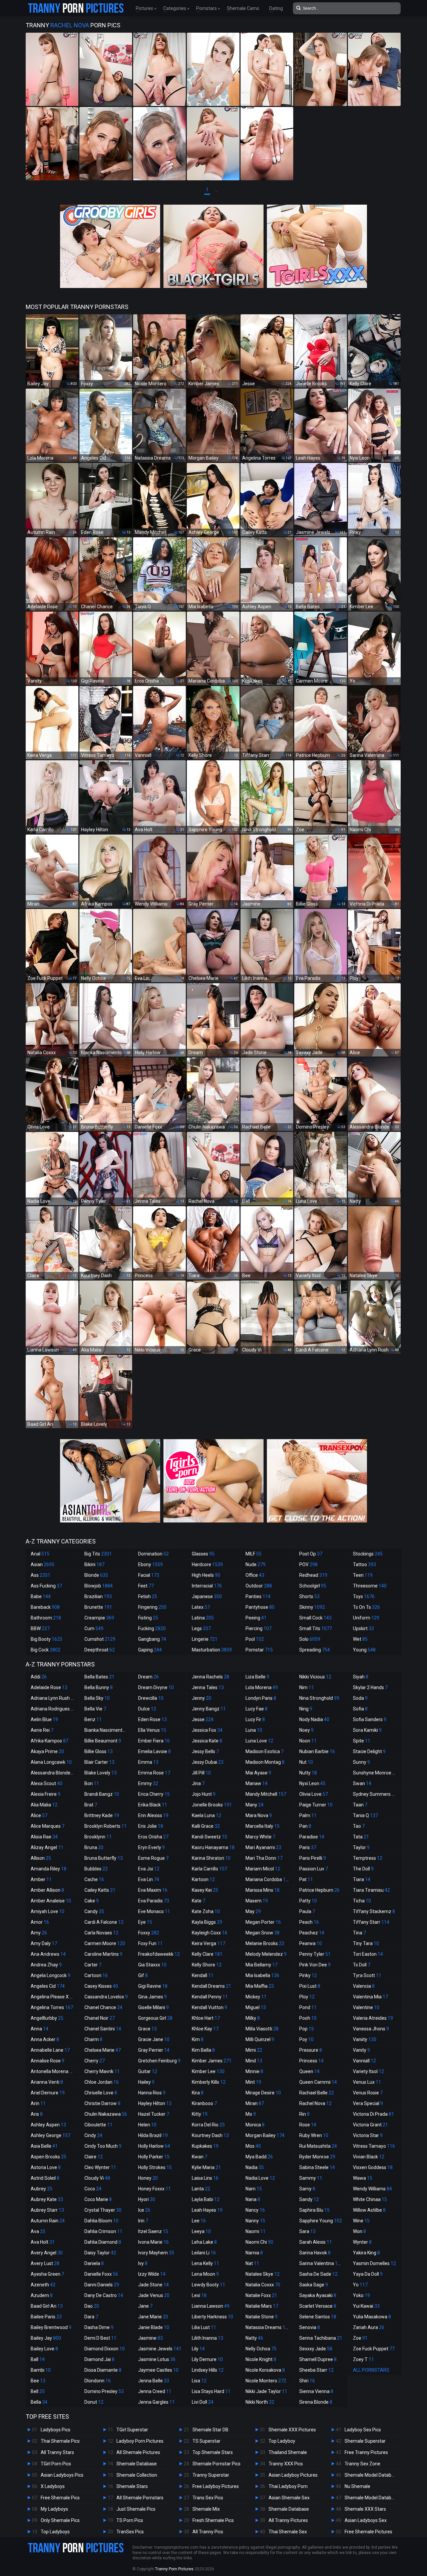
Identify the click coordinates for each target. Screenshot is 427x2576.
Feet (146, 1586)
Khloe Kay (205, 2029)
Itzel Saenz (153, 2231)
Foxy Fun (150, 1943)
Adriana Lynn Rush (53, 1698)
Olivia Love (314, 1794)
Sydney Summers (375, 1794)
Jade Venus (154, 2295)
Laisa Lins (205, 2178)
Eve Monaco (154, 1911)
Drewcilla (151, 1698)
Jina (198, 1783)
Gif (143, 1975)
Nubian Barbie (317, 1751)
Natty (254, 2338)
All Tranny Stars (57, 2452)
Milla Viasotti (262, 2029)
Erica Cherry (154, 1794)
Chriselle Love (101, 2093)
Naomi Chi (259, 2242)
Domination (153, 1554)
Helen (147, 2125)
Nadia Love (260, 2178)
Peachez (312, 1933)
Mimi (254, 2050)
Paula (307, 1911)
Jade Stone (153, 2285)
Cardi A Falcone (104, 1922)
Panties (258, 1596)
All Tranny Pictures (288, 2520)
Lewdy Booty (208, 2285)
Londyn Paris (261, 1698)
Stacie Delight (369, 1751)
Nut (306, 1762)
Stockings (368, 1554)
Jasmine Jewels (160, 2349)
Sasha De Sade (318, 2274)
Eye (145, 1922)
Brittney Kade (102, 1815)
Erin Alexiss (153, 1815)
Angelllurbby (47, 2018)
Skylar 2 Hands (370, 1687)
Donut (94, 2402)
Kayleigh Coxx (209, 1933)
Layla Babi (206, 2199)
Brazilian (98, 1596)
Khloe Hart (206, 2018)
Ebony (150, 1564)
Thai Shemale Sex (288, 2532)
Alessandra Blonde (54, 1773)
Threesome (370, 1586)
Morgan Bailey (265, 2135)
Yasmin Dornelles (374, 2263)
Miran (255, 2103)
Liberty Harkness (212, 2317)
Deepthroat (100, 1650)
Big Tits (98, 1554)
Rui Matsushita (318, 2146)
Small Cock (315, 1618)
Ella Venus (152, 1730)
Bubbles (96, 1869)
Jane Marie (153, 2317)
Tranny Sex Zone (362, 2464)
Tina (359, 1933)
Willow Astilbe (369, 2210)
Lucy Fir (255, 1719)
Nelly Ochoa (261, 2349)
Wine (361, 2221)
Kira (198, 2093)
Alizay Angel (47, 1847)
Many (255, 1805)
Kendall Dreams (211, 1986)
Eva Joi (149, 1869)
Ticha (362, 1901)
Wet (360, 1639)
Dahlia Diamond (103, 2242)
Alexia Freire (46, 1794)
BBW (40, 1628)
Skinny (312, 1607)
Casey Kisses (101, 1986)
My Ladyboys (54, 2509)
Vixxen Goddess (373, 2167)
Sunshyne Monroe (375, 1773)
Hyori (147, 2199)
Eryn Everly (151, 1847)
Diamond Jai (99, 2359)
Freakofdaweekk (159, 1954)
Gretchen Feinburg (159, 2061)
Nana (253, 2199)
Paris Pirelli (313, 1858)
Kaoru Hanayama (213, 1847)
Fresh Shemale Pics (213, 2520)
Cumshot (100, 1639)
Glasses (203, 1554)
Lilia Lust (204, 2327)
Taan (360, 1805)
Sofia (360, 1709)
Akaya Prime (47, 1751)
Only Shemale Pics (60, 2520)
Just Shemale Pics (136, 2509)
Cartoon (96, 1975)
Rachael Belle (317, 2093)
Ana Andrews (48, 1954)
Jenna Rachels (210, 1677)
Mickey (256, 1997)
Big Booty (47, 1639)
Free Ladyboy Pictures (216, 2486)
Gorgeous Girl (155, 2018)
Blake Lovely (101, 1773)
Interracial (207, 1586)
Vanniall (364, 2061)
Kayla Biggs (207, 1922)
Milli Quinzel (260, 2039)
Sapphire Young (321, 2221)
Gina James (152, 1997)
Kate (198, 1901)
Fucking (152, 1628)
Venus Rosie (368, 2093)
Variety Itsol (368, 2071)
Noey (306, 1730)
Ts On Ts (366, 1607)
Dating (276, 8)
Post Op (311, 1554)
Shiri (307, 2381)
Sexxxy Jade (316, 2349)
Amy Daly (44, 1943)
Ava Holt (43, 2242)
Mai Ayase (258, 1773)
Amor (40, 1922)
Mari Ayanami (263, 1847)
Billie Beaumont (103, 1741)
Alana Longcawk (51, 1762)
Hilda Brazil (153, 2135)
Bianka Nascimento (108, 1730)
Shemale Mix (206, 2509)
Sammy (311, 2178)
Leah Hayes (207, 2210)
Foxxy (149, 1933)
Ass (41, 1575)
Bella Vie (95, 1709)
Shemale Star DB (210, 2430)
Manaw (257, 1783)
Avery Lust (45, 2263)
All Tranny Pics (208, 2532)
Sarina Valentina (321, 2263)
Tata (361, 1837)
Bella (39, 2402)
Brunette (98, 1607)
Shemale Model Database (372, 2475)
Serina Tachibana (321, 2338)
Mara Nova (259, 1815)
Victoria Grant (370, 2125)
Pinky (308, 1975)
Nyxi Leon (312, 1783)
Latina (203, 1618)
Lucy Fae (257, 1709)
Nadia (255, 2167)
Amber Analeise (51, 1901)
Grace (147, 2029)
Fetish (148, 1596)
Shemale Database (137, 2464)
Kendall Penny (210, 1997)
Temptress (368, 1858)
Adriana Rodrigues (53, 1709)
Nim (307, 1687)
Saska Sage (314, 2285)
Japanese (207, 1596)
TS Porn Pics (130, 2520)
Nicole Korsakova (265, 2370)
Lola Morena (262, 1687)
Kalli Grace (206, 1826)
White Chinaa (370, 2199)
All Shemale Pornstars (140, 2498)
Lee (199, 2221)
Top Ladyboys (55, 2532)
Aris (37, 2114)
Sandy (309, 2199)
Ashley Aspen (48, 2125)
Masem (257, 1901)
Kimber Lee (208, 2071)
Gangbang (152, 1639)
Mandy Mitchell (266, 1794)
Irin (143, 2221)
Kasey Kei (205, 1890)
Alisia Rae (44, 1837)
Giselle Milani (153, 2007)
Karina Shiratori (211, 1858)
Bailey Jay (46, 2338)
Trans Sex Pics (208, 2498)
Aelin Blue (44, 1719)
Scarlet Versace (318, 2306)
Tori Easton (368, 1954)
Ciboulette (98, 2125)
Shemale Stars (132, 2486)
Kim (198, 2039)
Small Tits (316, 1628)
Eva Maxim (153, 1890)
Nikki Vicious (315, 1677)
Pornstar (259, 1650)
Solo (310, 1639)
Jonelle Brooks (212, 1805)
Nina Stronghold (319, 1698)
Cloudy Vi (97, 2178)
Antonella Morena (53, 2071)
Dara (91, 2317)
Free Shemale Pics (60, 2498)
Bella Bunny (99, 1687)
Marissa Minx (263, 1890)
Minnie (254, 2071)
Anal (40, 1554)
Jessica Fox (207, 1730)
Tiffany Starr (371, 1922)
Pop (307, 2029)
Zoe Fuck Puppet (374, 2349)
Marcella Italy (263, 1826)
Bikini (94, 1564)
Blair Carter (99, 1762)
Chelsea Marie (103, 2050)
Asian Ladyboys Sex (366, 2520)
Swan (362, 1783)
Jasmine (150, 2338)
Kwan (199, 2157)
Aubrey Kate (47, 2199)
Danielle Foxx (101, 2274)
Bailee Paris (46, 2317)
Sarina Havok (315, 2253)
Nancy (255, 2210)
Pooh (308, 2018)
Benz (93, 1719)
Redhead (313, 1575)
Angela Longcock (51, 1975)
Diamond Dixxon (105, 2349)
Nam (254, 2189)
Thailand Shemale (288, 2452)
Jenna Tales (208, 1687)
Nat (252, 2263)
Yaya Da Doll (368, 2274)
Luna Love (259, 1741)
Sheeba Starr (316, 2370)
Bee (38, 2381)
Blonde (96, 1575)
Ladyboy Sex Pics (363, 2430)
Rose (308, 2125)
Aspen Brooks (49, 2157)
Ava (38, 2231)
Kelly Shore (207, 1965)
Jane (145, 2306)
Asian (43, 1564)
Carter (93, 1965)
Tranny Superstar (211, 2475)
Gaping (150, 1650)
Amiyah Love (48, 1911)
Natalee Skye (263, 2274)
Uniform (366, 1618)
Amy (39, 1933)
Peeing (256, 1618)
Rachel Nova (315, 2103)
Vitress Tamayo (374, 2146)
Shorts (309, 1596)
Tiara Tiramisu (371, 1890)
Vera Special (368, 2103)
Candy (94, 1911)
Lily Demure (207, 2359)
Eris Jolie (151, 1826)
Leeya (201, 2231)
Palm (308, 1815)
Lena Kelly (205, 2263)
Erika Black (153, 1805)
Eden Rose (152, 1719)
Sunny (361, 1762)
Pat (306, 1879)
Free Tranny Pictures (366, 2452)
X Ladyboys (53, 2486)
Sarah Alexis (316, 2242)
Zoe (360, 2338)
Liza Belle (257, 1677)
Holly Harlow (154, 2146)
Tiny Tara (366, 1943)
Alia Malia (44, 1805)
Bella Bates (99, 1677)
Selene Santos (318, 2317)
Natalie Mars (262, 2306)
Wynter (362, 2242)
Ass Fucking (46, 1586)
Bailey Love (44, 2349)
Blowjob (99, 1586)
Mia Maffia (260, 1986)
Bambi (41, 2370)
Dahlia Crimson (103, 2231)
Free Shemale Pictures (368, 2532)
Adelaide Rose (49, 1687)
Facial (149, 1575)
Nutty (308, 1773)
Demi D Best (100, 2338)
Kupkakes (205, 2146)
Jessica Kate (207, 1741)
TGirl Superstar (132, 2430)
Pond (308, 2007)
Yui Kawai (366, 2306)
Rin (304, 2114)
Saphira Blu (314, 2210)
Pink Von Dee (315, 1965)
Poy (306, 2039)
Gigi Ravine (153, 1986)
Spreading (315, 1650)
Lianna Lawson (211, 2306)
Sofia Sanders (370, 1719)
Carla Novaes (101, 1933)
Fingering (152, 1607)
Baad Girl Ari (47, 2306)
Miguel (256, 2007)
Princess (311, 2061)
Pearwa (311, 1943)
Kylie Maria (206, 2167)
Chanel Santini (103, 2029)
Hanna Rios (152, 2093)
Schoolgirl (313, 1586)
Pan (305, 1826)
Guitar (148, 2071)
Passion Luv (314, 1869)
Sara (307, 2231)
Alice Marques (48, 1826)
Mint (253, 2082)
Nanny (255, 2221)
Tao (359, 1826)
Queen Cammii (318, 2082)
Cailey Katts (100, 1890)
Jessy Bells (205, 1751)
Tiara (362, 1879)
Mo (251, 2114)
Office (255, 1575)
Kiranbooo (204, 2103)
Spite (362, 1741)
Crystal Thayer (103, 2210)
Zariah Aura (369, 2327)
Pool (255, 1639)
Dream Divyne (156, 1687)
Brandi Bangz (102, 1794)
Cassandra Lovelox (106, 1997)
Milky (253, 2018)
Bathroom (46, 1618)
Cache (94, 1879)
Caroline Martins (103, 1954)
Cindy (93, 2135)
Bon (92, 1783)
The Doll (363, 1869)
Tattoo (364, 1564)
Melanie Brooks (265, 1943)
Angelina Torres (52, 2007)
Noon (308, 1741)
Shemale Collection (137, 2475)
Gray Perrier (154, 2050)
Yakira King (366, 2253)
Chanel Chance (103, 2007)
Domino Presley (104, 2391)
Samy (307, 2189)
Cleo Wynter (100, 2167)
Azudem (42, 2295)
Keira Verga (208, 1943)
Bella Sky (97, 1698)
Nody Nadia (314, 1719)
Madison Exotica (265, 1751)
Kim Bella (203, 2050)
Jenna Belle (154, 2381)
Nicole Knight (261, 2359)
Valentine (366, 2007)
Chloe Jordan (102, 2082)
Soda (360, 1698)
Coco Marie (98, 2199)
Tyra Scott (367, 1975)
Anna (40, 2029)
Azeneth (43, 2285)
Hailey (146, 2082)
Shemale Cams (243, 8)
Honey (148, 2178)
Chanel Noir (100, 2018)
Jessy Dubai (208, 1762)
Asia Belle (44, 2146)
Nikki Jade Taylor (266, 2391)
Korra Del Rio (208, 2125)
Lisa (199, 2381)
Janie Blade (154, 2327)
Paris (308, 1847)
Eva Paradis (154, 1901)
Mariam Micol (263, 1869)
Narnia (254, 2253)
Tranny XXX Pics (286, 2464)
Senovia (310, 2327)
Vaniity (365, 2039)
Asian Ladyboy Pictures (293, 2475)
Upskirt (363, 1628)
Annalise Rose (48, 2061)
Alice (39, 1815)
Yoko (361, 2295)
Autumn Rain (48, 2221)
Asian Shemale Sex (289, 2498)
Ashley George (51, 2135)
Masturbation (212, 1650)
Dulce (147, 1709)
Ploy (307, 1997)
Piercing (259, 1628)
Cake (92, 1901)
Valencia (364, 1986)
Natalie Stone (262, 2317)
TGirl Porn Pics (56, 2464)
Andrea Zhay (46, 1965)
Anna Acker (45, 2039)
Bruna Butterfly (104, 1858)
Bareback (45, 1607)
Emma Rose (154, 1773)
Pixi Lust (310, 1986)
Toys (364, 1596)
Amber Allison (47, 1890)
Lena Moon (205, 2274)
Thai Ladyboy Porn (288, 2486)
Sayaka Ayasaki (318, 2295)
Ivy (143, 2263)
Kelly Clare (207, 1954)
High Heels (206, 1575)
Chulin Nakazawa (106, 2114)
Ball (38, 2359)
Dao (92, 2306)
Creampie (99, 1618)
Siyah (361, 1677)
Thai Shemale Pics (60, 2441)
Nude (256, 1564)
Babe (41, 1596)
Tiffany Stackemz (374, 1911)
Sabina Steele (317, 2167)
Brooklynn (98, 1837)
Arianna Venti (47, 2082)
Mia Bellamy (262, 1965)
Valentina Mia (370, 1997)
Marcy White (260, 1837)
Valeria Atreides (373, 2018)
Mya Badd (259, 2157)
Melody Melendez (266, 1954)
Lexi (199, 2295)
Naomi (256, 2231)
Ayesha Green (47, 2274)
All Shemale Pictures (138, 2452)
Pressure (311, 2050)
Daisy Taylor (100, 2253)
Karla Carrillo (209, 1869)
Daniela (94, 2263)
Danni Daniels (102, 2285)
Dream (148, 1677)
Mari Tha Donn (264, 1858)
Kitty (200, 2114)
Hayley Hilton (155, 2103)
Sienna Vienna (316, 2391)
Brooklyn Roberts (106, 1826)
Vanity (361, 2050)
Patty (308, 1901)
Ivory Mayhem (156, 2253)
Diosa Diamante (103, 2370)
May (253, 1911)
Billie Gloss (99, 1751)
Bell (38, 2391)
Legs (201, 1628)
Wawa (363, 2178)
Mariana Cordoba (268, 1879)
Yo (360, 2285)
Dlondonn (98, 2381)
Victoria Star (368, 2135)
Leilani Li (204, 2253)
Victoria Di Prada (373, 2114)
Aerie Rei (42, 1730)
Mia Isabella (262, 1975)
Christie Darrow (102, 2103)
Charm (93, 2039)
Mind (254, 2061)
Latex (201, 1607)
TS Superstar (206, 2441)
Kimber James (212, 2061)
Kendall (203, 1975)
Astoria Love (46, 2167)
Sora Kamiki (367, 1730)
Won (359, 2231)
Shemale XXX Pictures (292, 2430)
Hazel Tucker (154, 2114)
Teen (363, 1575)
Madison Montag (265, 1762)
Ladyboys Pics (56, 2430)
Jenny (201, 1698)
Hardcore (207, 1564)
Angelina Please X (53, 1997)
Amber (41, 1879)
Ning (306, 1709)
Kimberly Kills (209, 2082)
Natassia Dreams (268, 2327)
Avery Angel (47, 2253)
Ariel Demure (48, 2093)
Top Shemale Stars (213, 2452)
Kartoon (203, 1879)
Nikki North (260, 2402)
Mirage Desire (263, 2093)
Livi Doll (203, 2402)
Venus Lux (367, 2082)
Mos (253, 2146)
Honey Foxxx (154, 2189)
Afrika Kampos (50, 1741)
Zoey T (363, 2359)
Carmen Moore (105, 1943)
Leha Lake (204, 2242)
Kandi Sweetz (209, 1837)
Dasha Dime (99, 2327)
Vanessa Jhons (371, 2029)
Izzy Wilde (152, 2274)
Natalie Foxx (261, 2295)
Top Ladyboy (282, 2441)
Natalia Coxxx (263, 2285)
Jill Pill (201, 1773)
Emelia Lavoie (154, 1751)
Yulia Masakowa (372, 2317)
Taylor (361, 1847)
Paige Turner (316, 1805)
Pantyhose (260, 1607)
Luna (254, 1730)
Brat (91, 1805)
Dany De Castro (104, 2295)
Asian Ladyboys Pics (62, 2475)
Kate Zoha (206, 1911)
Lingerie (205, 1639)
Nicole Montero (266, 2381)
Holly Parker (154, 2157)
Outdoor (259, 1586)
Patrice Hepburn (319, 1890)
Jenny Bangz (209, 1709)
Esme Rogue (153, 1858)
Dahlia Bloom (101, 2221)
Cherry (95, 2061)
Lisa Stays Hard (211, 2391)
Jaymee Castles (158, 2370)
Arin (38, 2103)
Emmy (148, 1783)
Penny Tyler (315, 1954)
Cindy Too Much (103, 2146)
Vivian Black (369, 2157)
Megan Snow (263, 1933)
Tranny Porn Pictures (174, 2569)
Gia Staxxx (152, 1965)
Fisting (148, 1618)
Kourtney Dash (210, 2135)
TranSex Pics (130, 2532)
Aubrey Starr (47, 2210)
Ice (144, 2210)
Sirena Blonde (316, 2402)
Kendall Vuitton (209, 2007)
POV (308, 1564)
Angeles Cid (48, 1986)
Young (364, 1650)
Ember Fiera (154, 1741)
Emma (148, 1762)
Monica (255, 2125)
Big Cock (46, 1650)
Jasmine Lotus (157, 2359)
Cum (94, 1628)
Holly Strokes (155, 2167)
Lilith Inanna (207, 2338)
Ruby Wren (314, 2135)
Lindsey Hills (208, 2370)
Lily (198, 2349)
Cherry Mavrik (102, 2071)
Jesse (203, 1719)
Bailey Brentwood (51, 2327)
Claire (94, 2157)
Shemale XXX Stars (365, 2509)
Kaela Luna (206, 1815)
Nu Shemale (357, 2486)
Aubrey (42, 2189)
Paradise (312, 1837)
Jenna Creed (155, 2391)
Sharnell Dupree (318, 2359)
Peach (309, 1922)
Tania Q (365, 1815)
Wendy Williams (372, 2189)
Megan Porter (263, 1922)
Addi (39, 1677)
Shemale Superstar (365, 2441)
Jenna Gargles (156, 2402)
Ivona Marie (153, 2242)
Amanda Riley (49, 1869)
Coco (93, 2189)
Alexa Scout (47, 1783)
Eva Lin (149, 1879)
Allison (41, 1858)
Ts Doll (362, 1965)
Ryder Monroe (317, 2157)
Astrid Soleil (45, 2178)
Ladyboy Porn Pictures (140, 2441)
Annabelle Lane (50, 2050)
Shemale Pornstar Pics (217, 2464)
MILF (254, 1554)
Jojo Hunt (204, 1794)
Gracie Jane (154, 2039)
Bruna (94, 1847)
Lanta (201, 2189)
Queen (309, 2071)
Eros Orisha (153, 1837)
